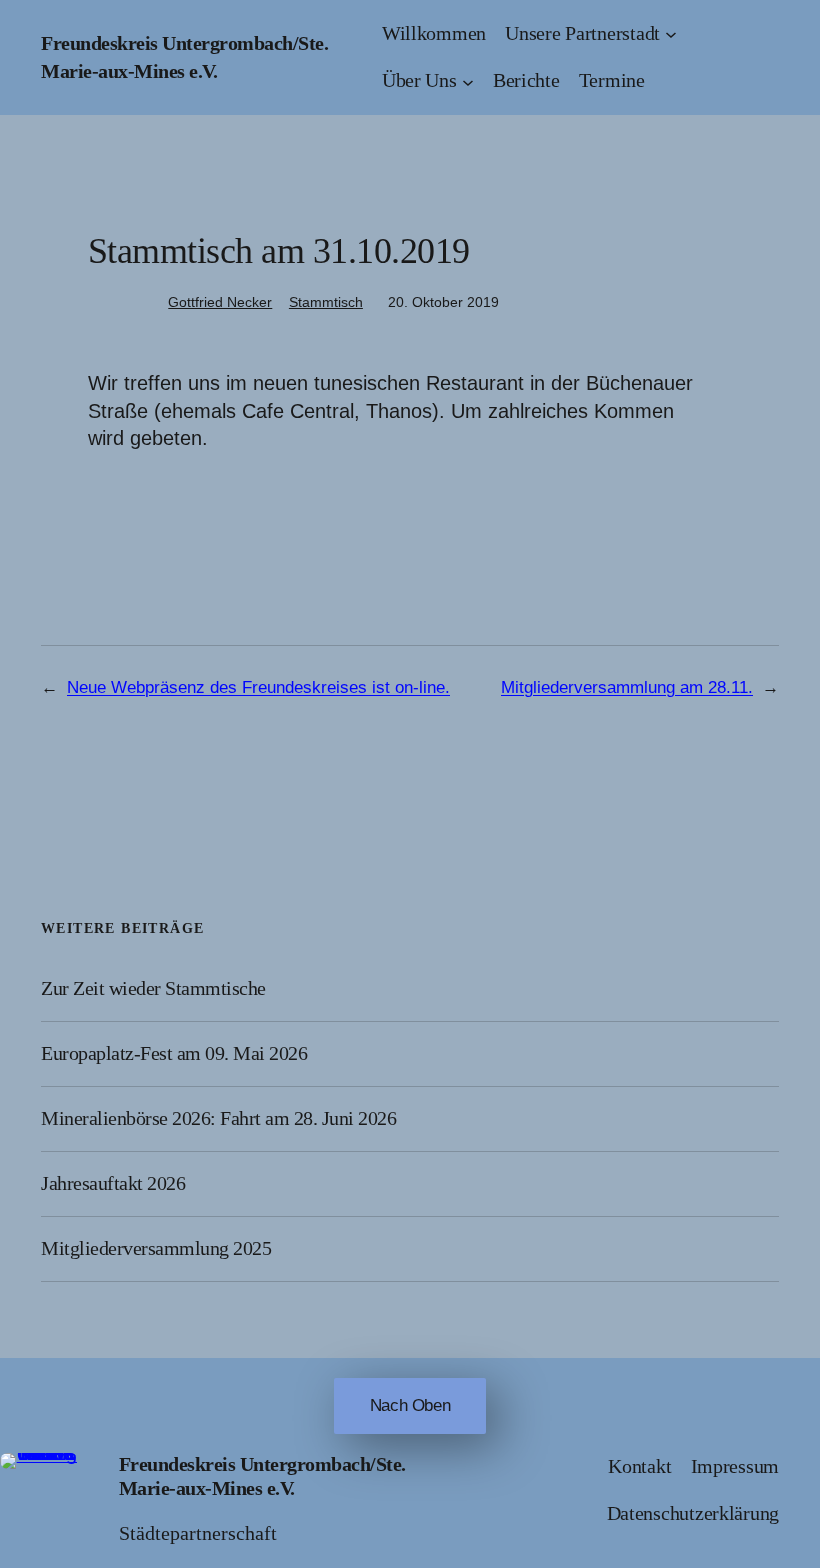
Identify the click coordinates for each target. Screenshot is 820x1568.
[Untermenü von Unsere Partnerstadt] (671, 34)
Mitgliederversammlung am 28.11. (627, 687)
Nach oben (410, 1405)
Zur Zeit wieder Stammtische (153, 988)
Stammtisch (326, 302)
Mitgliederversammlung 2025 (156, 1248)
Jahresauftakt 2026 (113, 1183)
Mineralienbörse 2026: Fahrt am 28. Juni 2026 (218, 1118)
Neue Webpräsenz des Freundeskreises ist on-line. (258, 687)
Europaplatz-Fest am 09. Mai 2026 (174, 1053)
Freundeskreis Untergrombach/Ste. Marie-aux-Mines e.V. (262, 1476)
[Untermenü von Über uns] (468, 81)
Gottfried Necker (220, 302)
